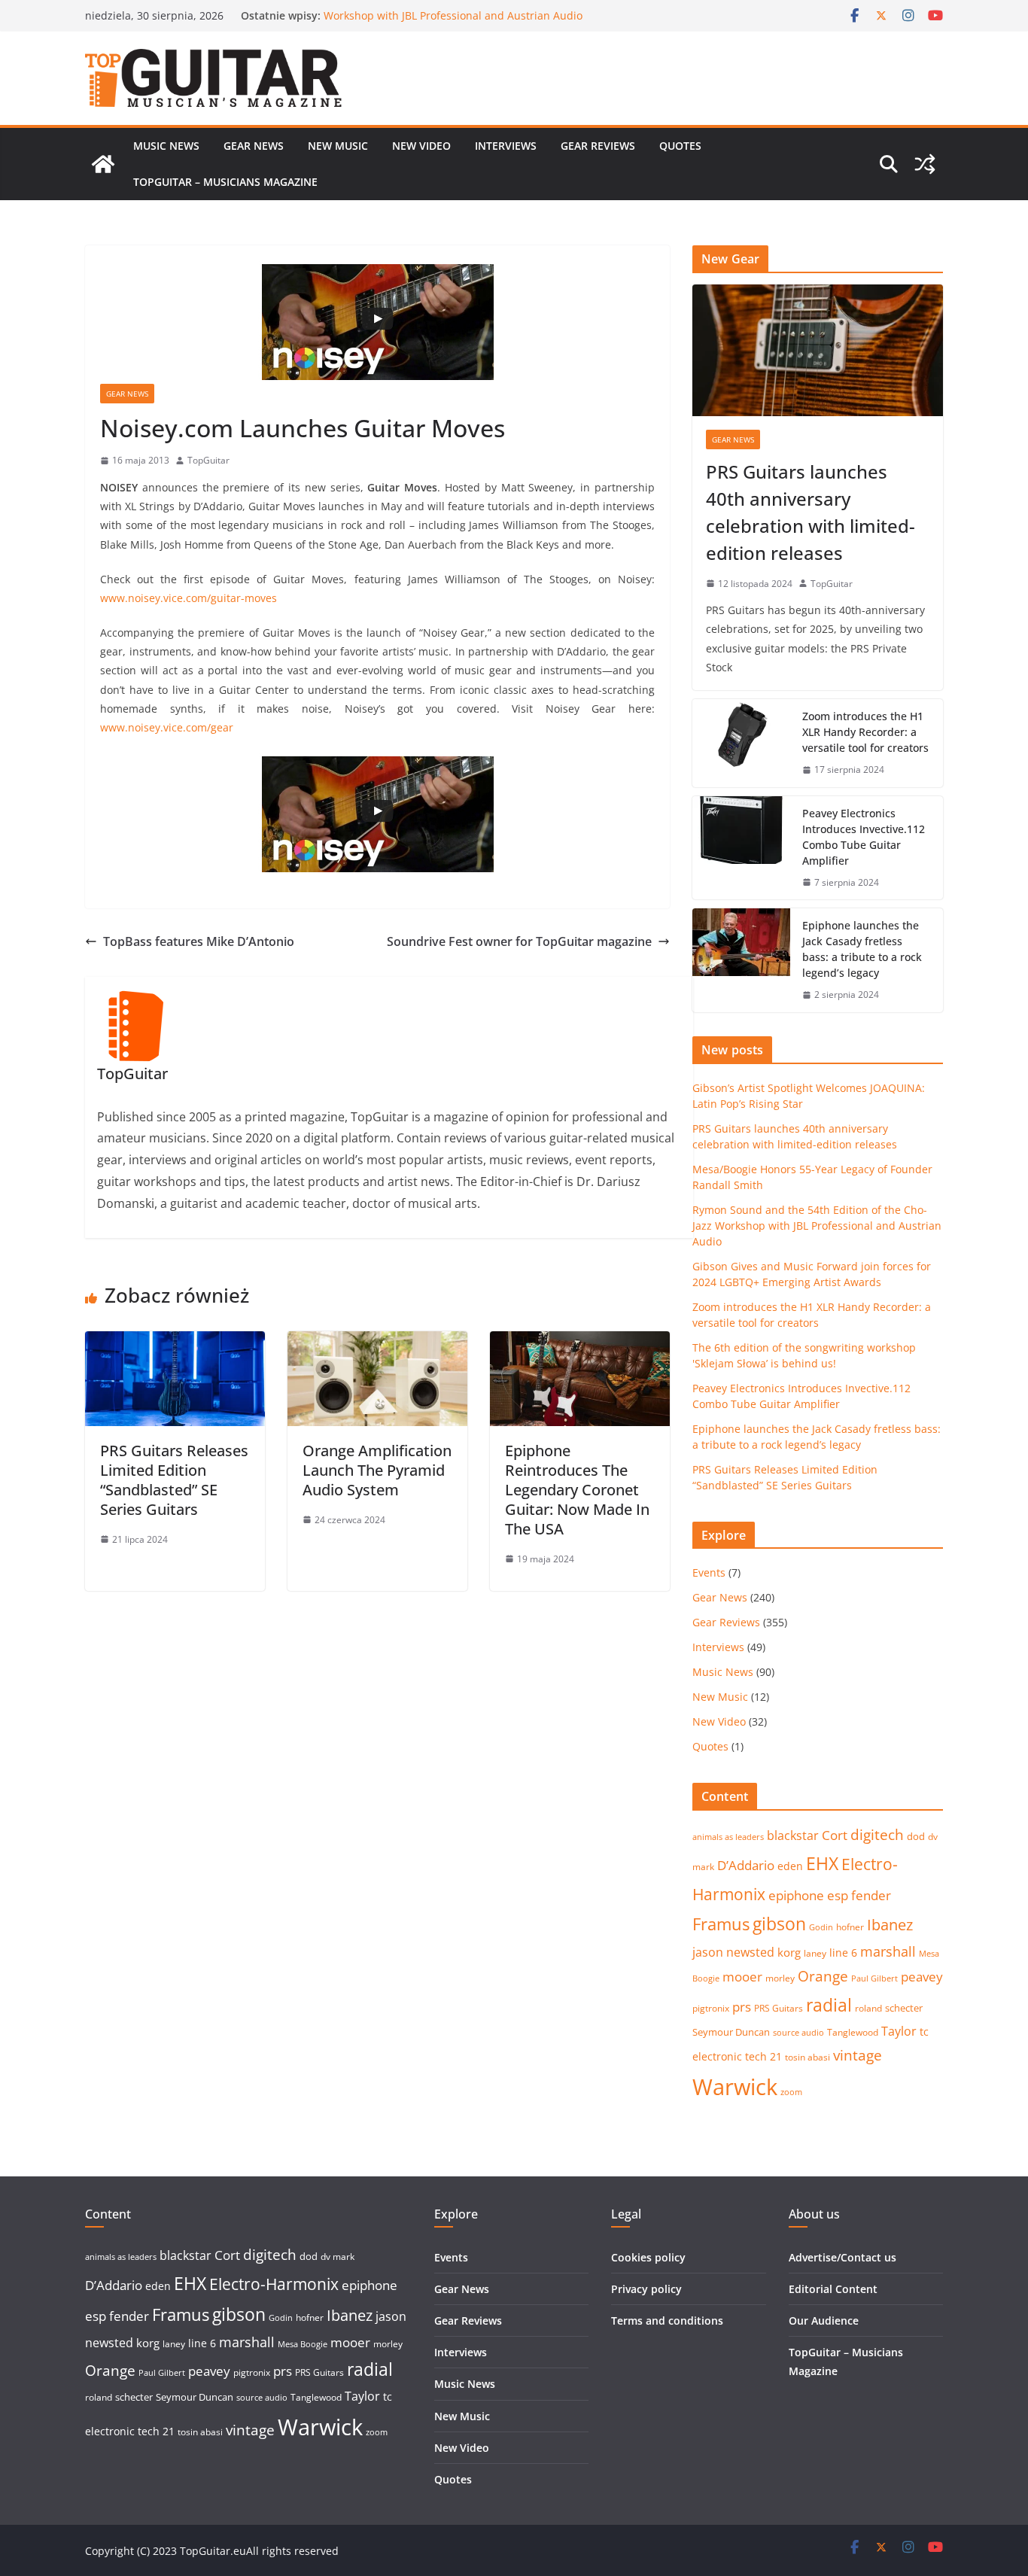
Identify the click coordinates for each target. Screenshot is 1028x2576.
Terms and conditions (667, 2321)
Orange (823, 1976)
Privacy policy (646, 2289)
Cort (835, 1835)
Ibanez (890, 1925)
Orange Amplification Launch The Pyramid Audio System (377, 1470)
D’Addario (746, 1865)
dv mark (338, 2257)
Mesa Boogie (303, 2344)
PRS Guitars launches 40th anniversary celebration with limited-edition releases (811, 512)
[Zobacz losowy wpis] (925, 164)
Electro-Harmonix (274, 2284)
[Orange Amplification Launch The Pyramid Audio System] (377, 1342)
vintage (858, 2055)
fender (871, 1895)
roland (868, 2008)
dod (916, 1836)
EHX (822, 1863)
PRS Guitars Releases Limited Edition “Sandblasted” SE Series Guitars (174, 1480)
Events (709, 1572)
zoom (791, 2092)
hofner (850, 1927)
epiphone (796, 1895)
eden (790, 1866)
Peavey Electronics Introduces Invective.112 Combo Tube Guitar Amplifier (864, 837)
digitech (877, 1835)
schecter (904, 2008)
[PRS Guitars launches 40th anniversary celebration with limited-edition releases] (818, 350)
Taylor (899, 2031)
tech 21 (763, 2056)
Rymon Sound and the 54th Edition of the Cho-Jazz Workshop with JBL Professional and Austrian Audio (453, 23)
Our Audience (824, 2321)
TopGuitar (208, 460)
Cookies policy (648, 2257)
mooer (742, 1977)
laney (815, 1953)
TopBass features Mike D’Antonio (199, 941)
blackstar (793, 1835)
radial (829, 2005)
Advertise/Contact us (842, 2257)
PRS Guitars (779, 2008)
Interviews (506, 146)
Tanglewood (853, 2032)
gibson (779, 1924)
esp (838, 1895)
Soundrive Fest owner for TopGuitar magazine (519, 941)
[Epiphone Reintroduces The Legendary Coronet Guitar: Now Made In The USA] (580, 1342)
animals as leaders (728, 1837)
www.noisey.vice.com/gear (167, 727)
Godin (821, 1927)
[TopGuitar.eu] (103, 164)
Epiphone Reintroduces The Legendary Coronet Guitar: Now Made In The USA (577, 1490)
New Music (338, 146)
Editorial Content (833, 2289)
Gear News (254, 146)
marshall (888, 1951)
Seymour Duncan (731, 2032)
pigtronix (711, 2008)
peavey (922, 1977)
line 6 (843, 1953)
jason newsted (733, 1952)
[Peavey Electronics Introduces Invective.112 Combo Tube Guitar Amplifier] (741, 848)
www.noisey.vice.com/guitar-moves (189, 598)
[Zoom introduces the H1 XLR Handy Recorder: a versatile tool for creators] (741, 743)
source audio (798, 2033)
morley (780, 1978)
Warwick (735, 2087)
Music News (166, 146)
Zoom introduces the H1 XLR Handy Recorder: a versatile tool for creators (865, 732)
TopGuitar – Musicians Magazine (225, 182)
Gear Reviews (598, 146)
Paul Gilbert (874, 1978)
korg (789, 1952)
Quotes (680, 146)
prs (742, 2007)
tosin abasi (807, 2057)
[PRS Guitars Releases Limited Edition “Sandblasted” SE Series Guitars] (175, 1342)
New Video (421, 146)
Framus (721, 1924)
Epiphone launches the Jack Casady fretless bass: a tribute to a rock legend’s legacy (862, 949)
